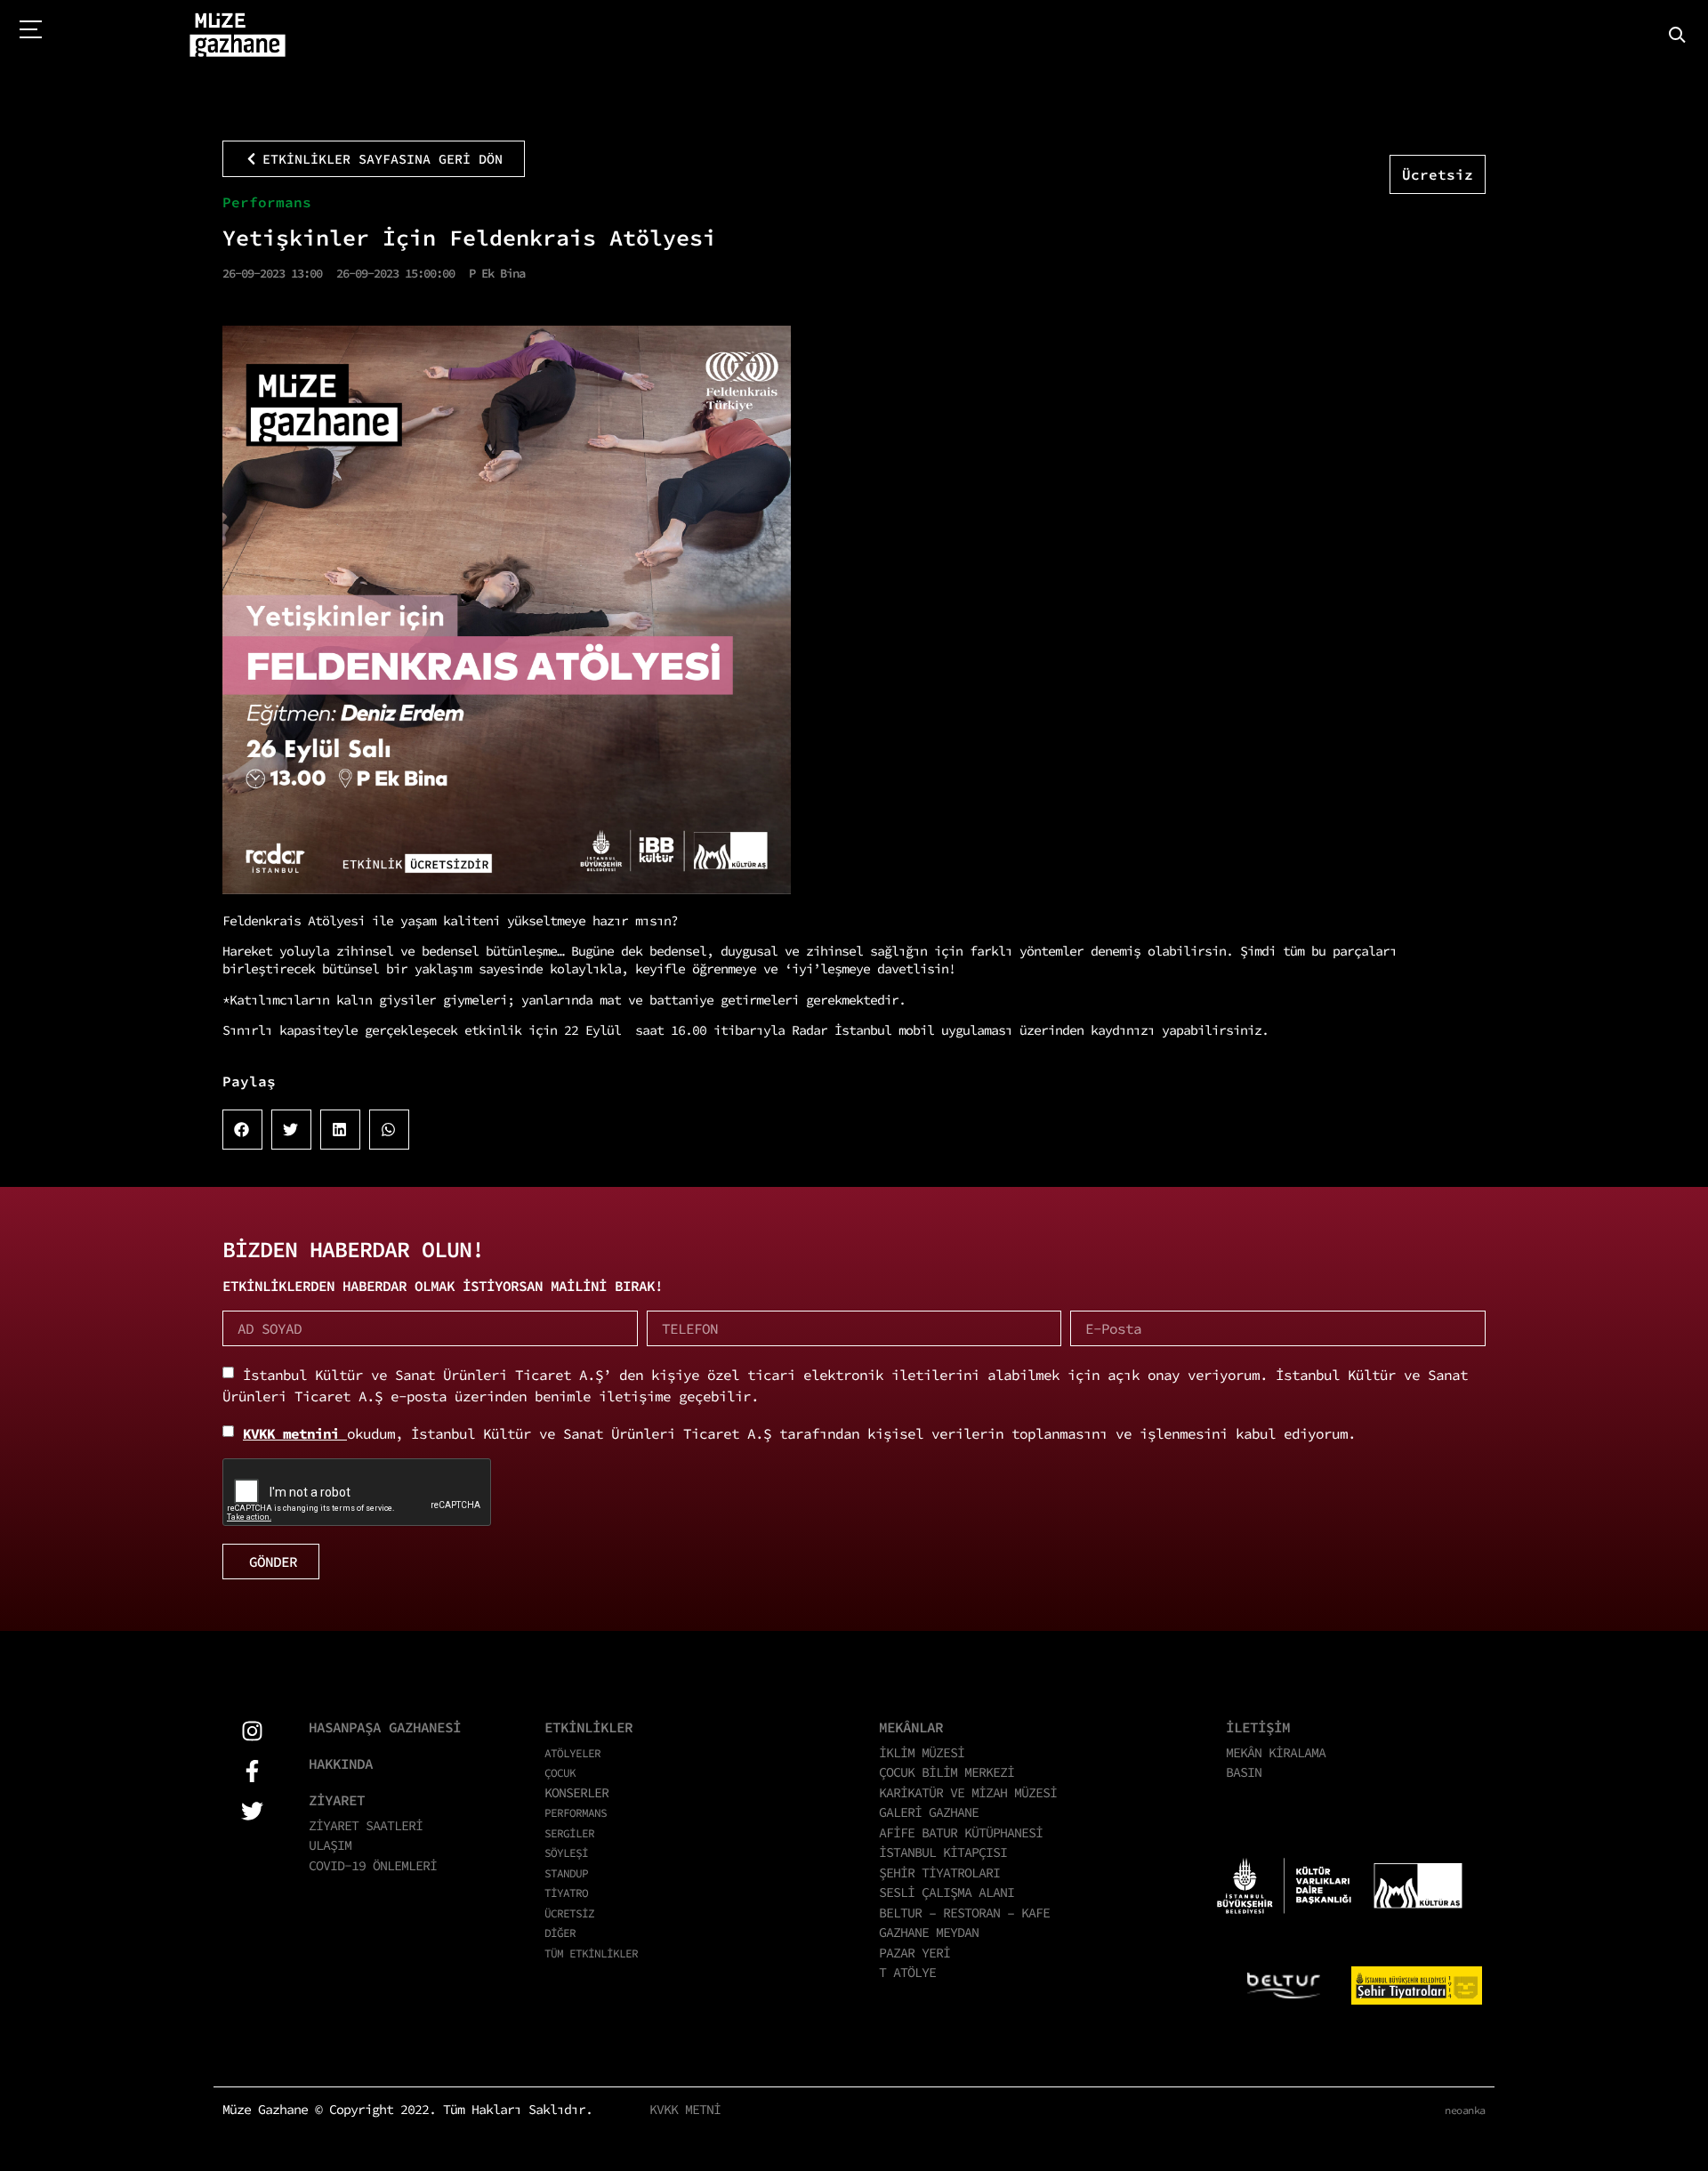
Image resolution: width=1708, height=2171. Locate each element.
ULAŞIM (330, 1845)
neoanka (1465, 2110)
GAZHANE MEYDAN (929, 1932)
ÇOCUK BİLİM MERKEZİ (947, 1772)
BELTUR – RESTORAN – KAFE (964, 1913)
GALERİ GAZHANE (929, 1812)
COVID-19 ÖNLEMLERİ (373, 1865)
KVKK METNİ (685, 2109)
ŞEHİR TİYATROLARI (939, 1872)
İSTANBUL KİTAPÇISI (943, 1852)
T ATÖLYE (907, 1972)
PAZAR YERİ (914, 1953)
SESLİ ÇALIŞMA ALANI (947, 1892)
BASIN (1244, 1772)
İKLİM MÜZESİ (922, 1752)
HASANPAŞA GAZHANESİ (385, 1727)
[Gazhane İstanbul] (238, 36)
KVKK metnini (295, 1433)
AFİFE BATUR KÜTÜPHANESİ (961, 1832)
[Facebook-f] (252, 1771)
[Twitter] (252, 1811)
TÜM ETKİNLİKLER (591, 1953)
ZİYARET (337, 1800)
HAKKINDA (341, 1763)
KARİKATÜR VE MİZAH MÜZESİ (968, 1792)
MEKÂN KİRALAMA (1276, 1752)
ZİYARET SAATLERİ (366, 1825)
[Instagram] (252, 1731)
